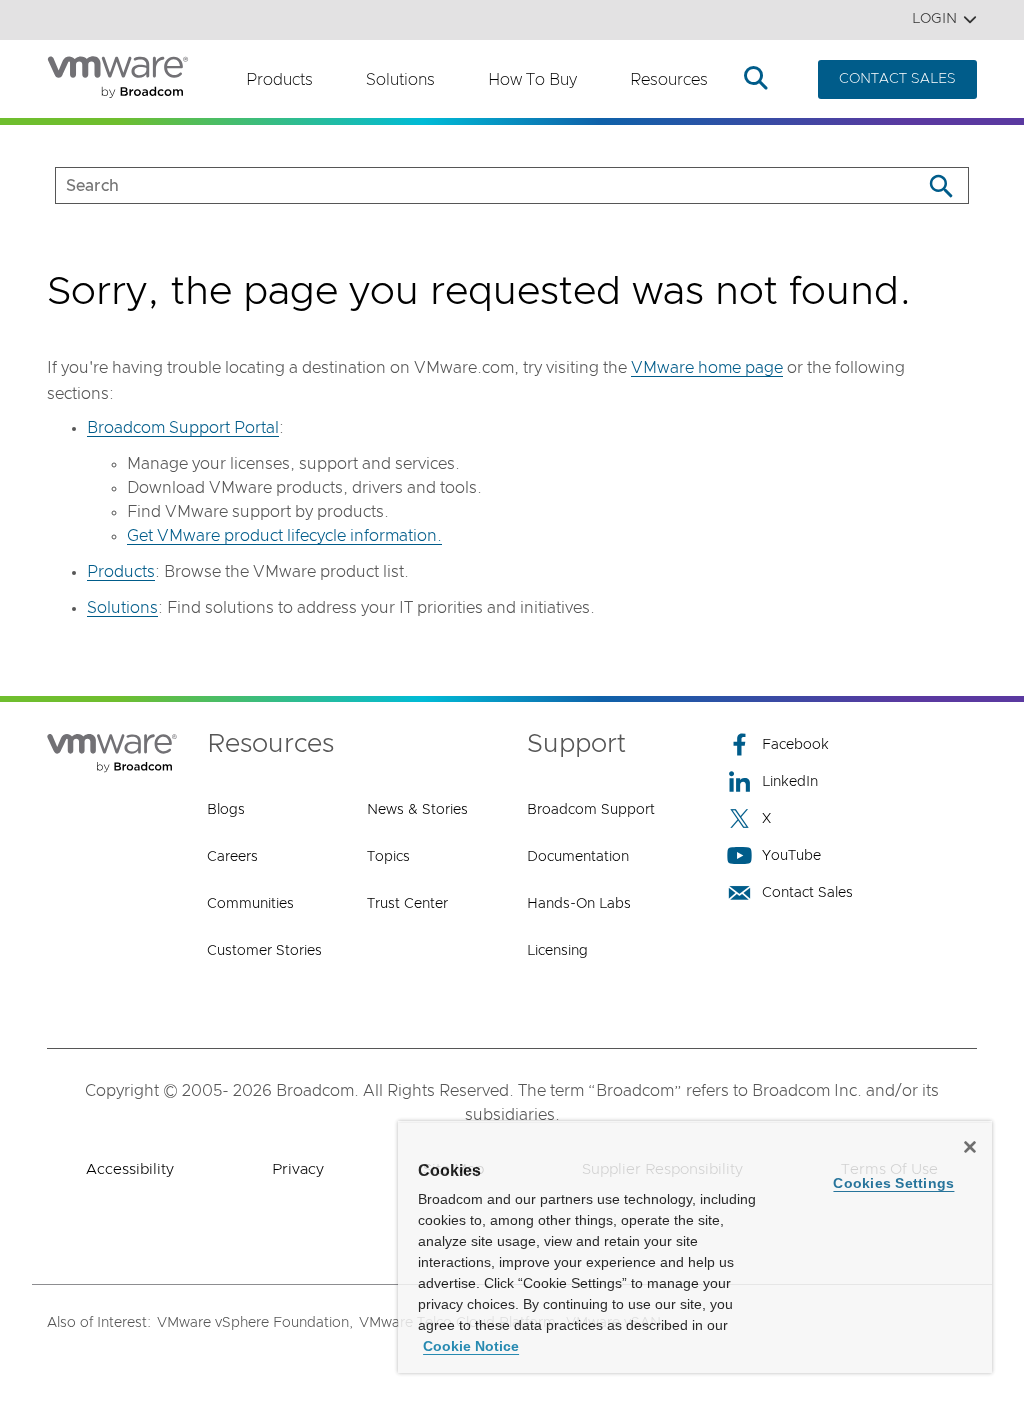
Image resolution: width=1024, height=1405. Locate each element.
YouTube (791, 856)
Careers (232, 857)
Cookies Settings (893, 1183)
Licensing (557, 951)
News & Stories (417, 810)
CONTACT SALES (897, 79)
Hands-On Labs (579, 904)
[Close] (970, 1147)
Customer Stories (264, 951)
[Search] (940, 185)
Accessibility (130, 1169)
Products (279, 80)
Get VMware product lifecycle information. (284, 536)
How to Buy (532, 80)
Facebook (795, 745)
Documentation (578, 857)
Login (934, 19)
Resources (669, 80)
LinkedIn (790, 782)
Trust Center (407, 904)
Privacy (298, 1169)
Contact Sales (807, 893)
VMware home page (707, 368)
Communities (250, 904)
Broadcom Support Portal (183, 428)
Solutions (400, 80)
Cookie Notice (471, 1346)
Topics (388, 857)
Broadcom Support (591, 810)
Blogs (226, 810)
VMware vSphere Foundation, (255, 1323)
